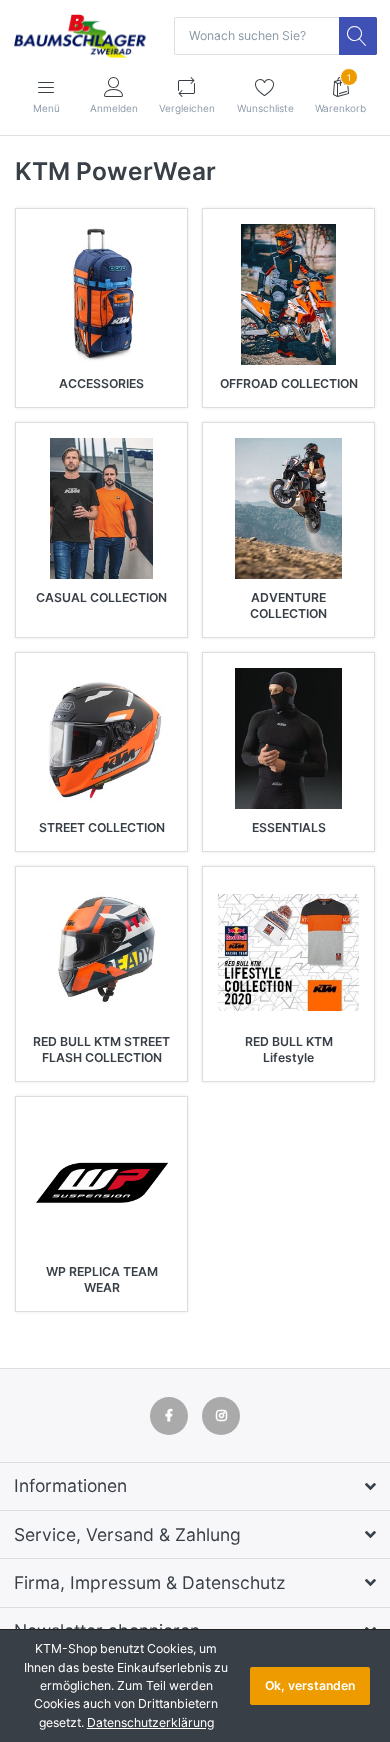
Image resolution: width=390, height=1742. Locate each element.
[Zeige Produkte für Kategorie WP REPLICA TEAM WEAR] (101, 1182)
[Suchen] (358, 36)
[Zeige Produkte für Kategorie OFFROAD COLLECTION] (288, 294)
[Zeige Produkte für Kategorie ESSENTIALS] (288, 738)
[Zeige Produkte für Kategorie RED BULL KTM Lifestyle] (288, 952)
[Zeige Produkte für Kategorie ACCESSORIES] (101, 294)
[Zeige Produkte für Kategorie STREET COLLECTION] (101, 738)
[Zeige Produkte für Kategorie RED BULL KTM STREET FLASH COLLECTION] (101, 952)
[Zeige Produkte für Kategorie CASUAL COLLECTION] (101, 508)
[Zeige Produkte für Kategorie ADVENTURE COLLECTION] (288, 508)
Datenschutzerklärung (150, 1722)
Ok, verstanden (310, 1685)
